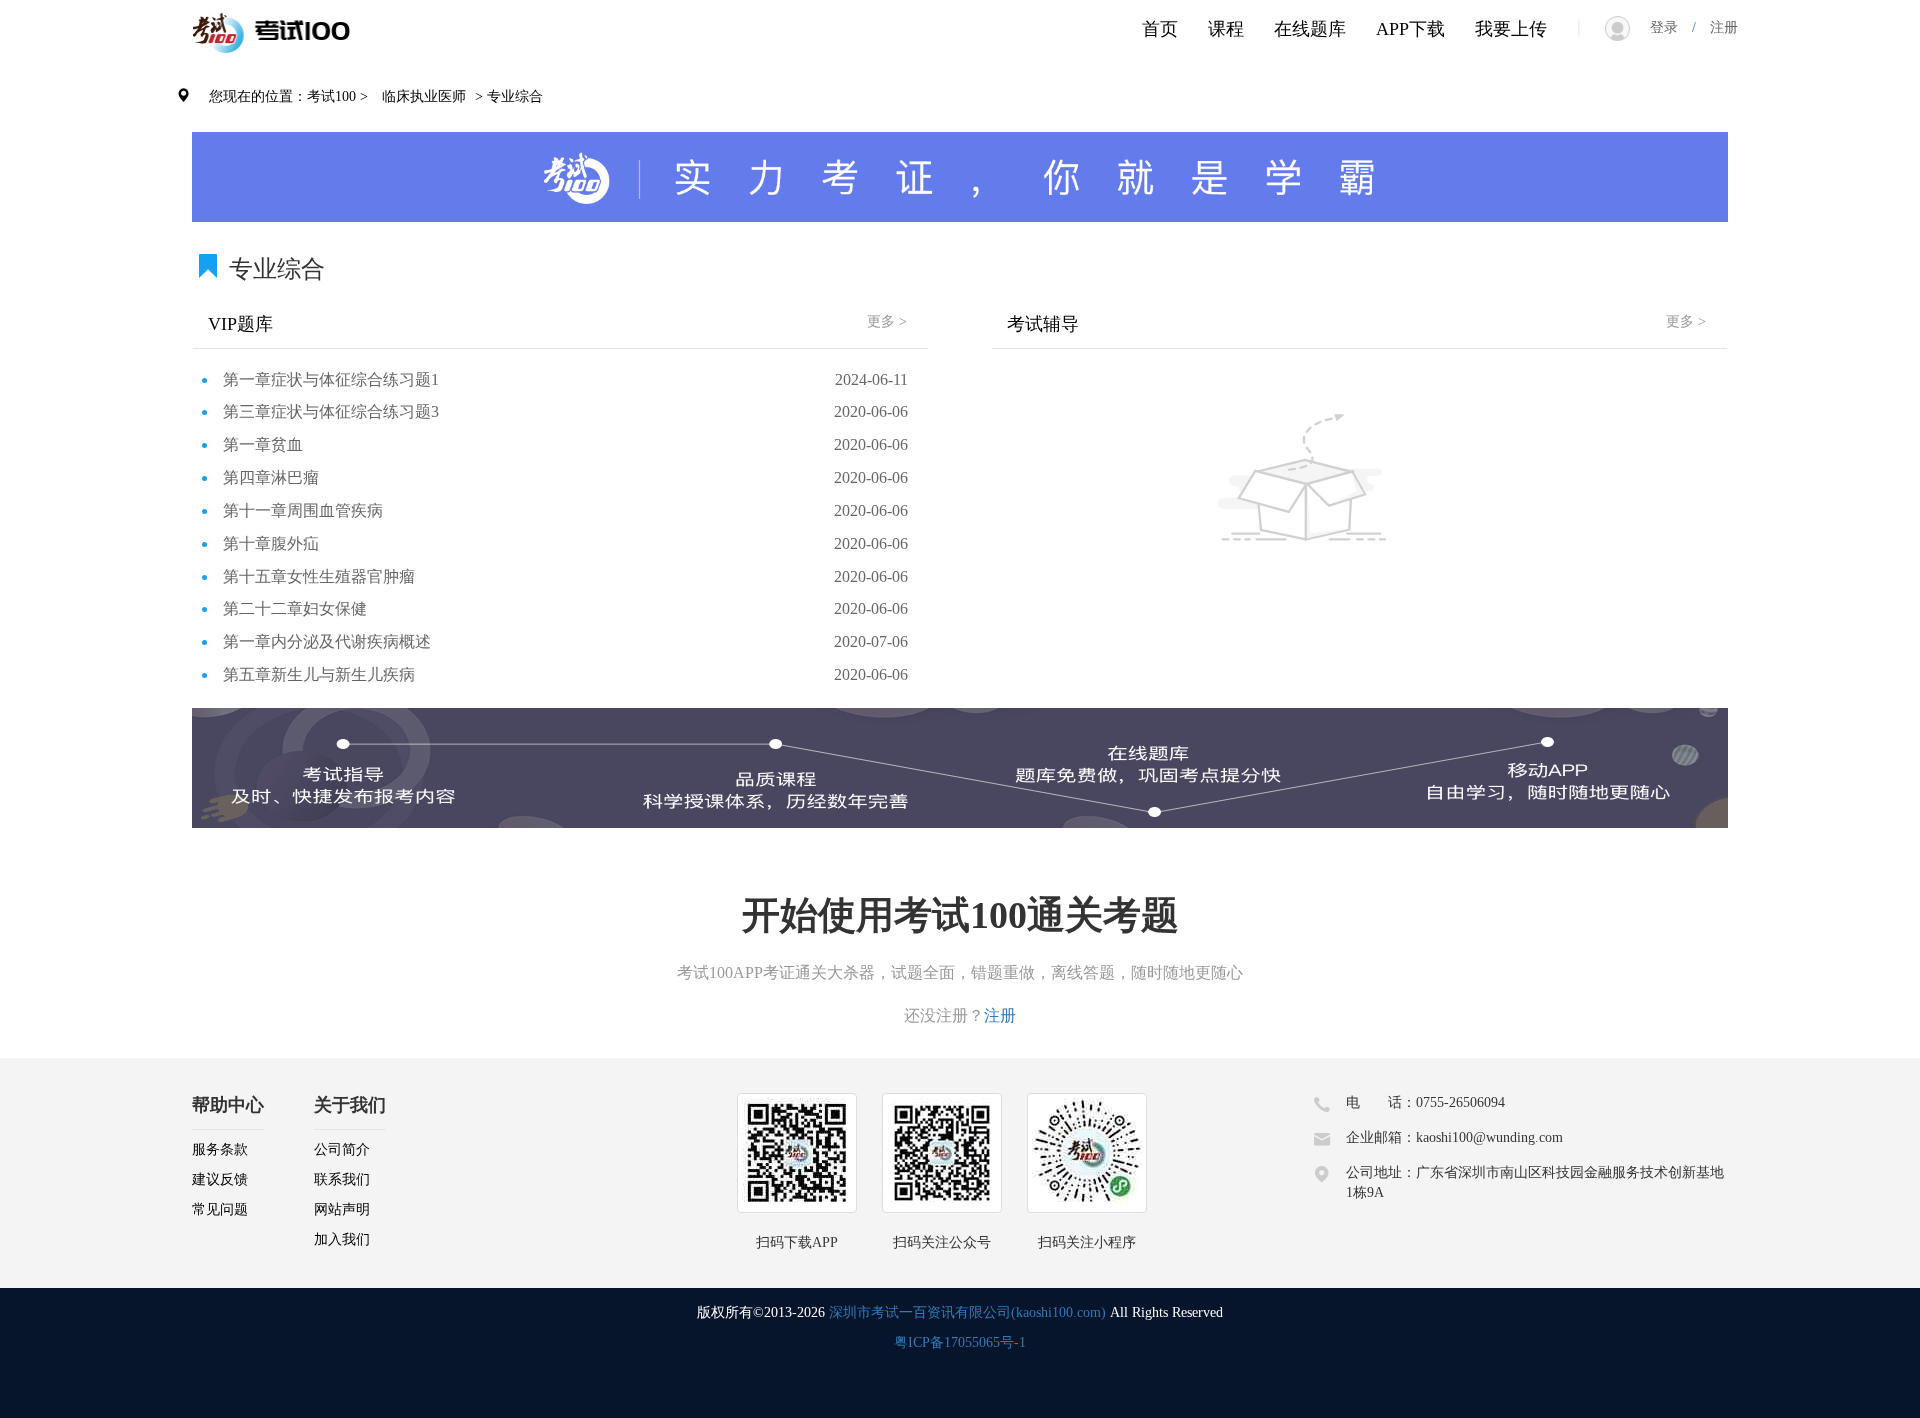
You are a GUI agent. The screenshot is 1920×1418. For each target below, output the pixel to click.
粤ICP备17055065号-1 (960, 1342)
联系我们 (342, 1179)
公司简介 (342, 1149)
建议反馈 (220, 1179)
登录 (1671, 27)
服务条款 (220, 1149)
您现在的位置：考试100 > (288, 96)
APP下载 (1410, 29)
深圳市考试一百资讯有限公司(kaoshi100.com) (967, 1312)
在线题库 (1310, 29)
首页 (1160, 29)
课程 (1226, 29)
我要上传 (1511, 29)
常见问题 (220, 1209)
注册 (1717, 27)
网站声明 (342, 1209)
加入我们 (342, 1239)
